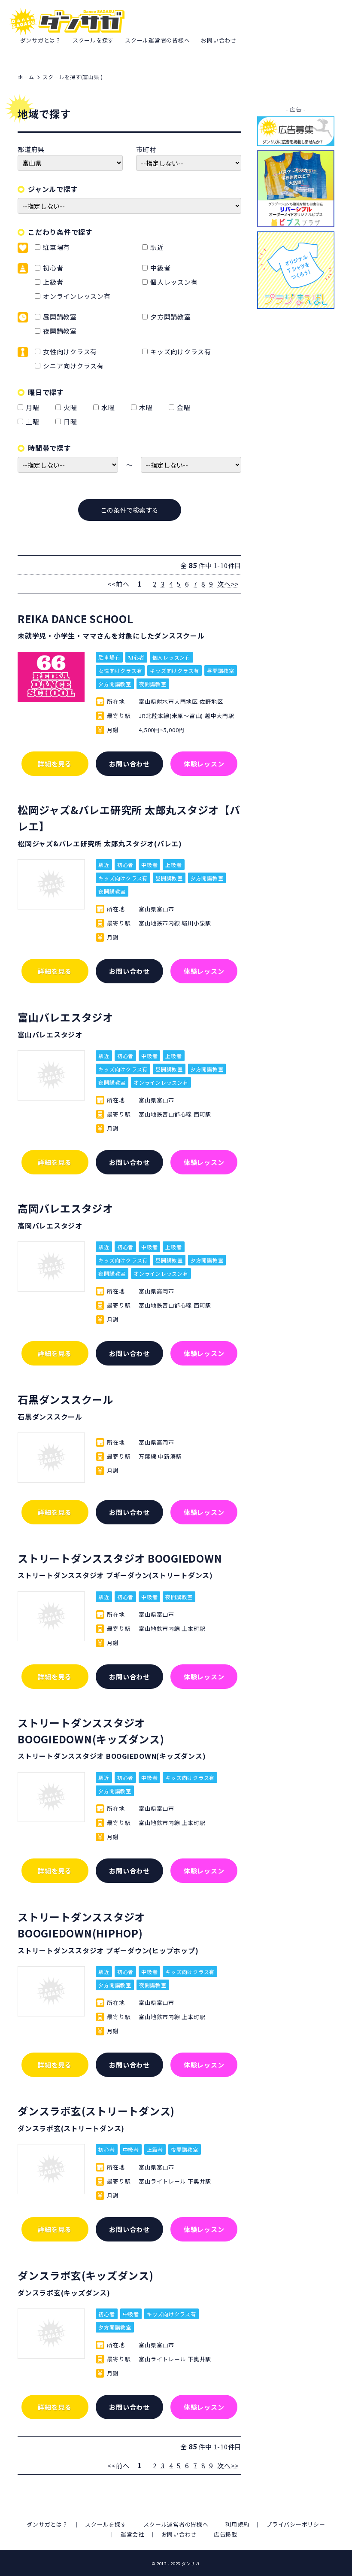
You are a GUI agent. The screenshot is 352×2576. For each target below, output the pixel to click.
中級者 (160, 268)
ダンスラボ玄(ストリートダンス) (96, 2111)
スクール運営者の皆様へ (157, 40)
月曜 (34, 407)
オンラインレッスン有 (77, 296)
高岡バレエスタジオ (65, 1208)
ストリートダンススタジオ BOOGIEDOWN (120, 1558)
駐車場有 (56, 247)
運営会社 (132, 2534)
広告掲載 (226, 2534)
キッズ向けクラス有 (181, 351)
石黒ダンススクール (65, 1399)
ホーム (26, 77)
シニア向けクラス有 (73, 366)
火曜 (72, 407)
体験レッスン (204, 764)
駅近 (157, 247)
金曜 (185, 407)
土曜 (34, 421)
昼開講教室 (60, 317)
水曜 (110, 407)
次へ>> (228, 584)
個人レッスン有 (174, 282)
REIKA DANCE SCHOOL (76, 619)
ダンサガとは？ (41, 40)
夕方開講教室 (171, 317)
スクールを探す (93, 40)
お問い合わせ (219, 40)
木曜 (147, 407)
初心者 (53, 268)
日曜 (72, 421)
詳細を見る (55, 764)
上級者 (53, 282)
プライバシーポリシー (296, 2524)
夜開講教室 (60, 331)
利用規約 (237, 2524)
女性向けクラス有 (70, 351)
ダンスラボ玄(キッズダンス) (86, 2275)
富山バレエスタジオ (65, 1017)
